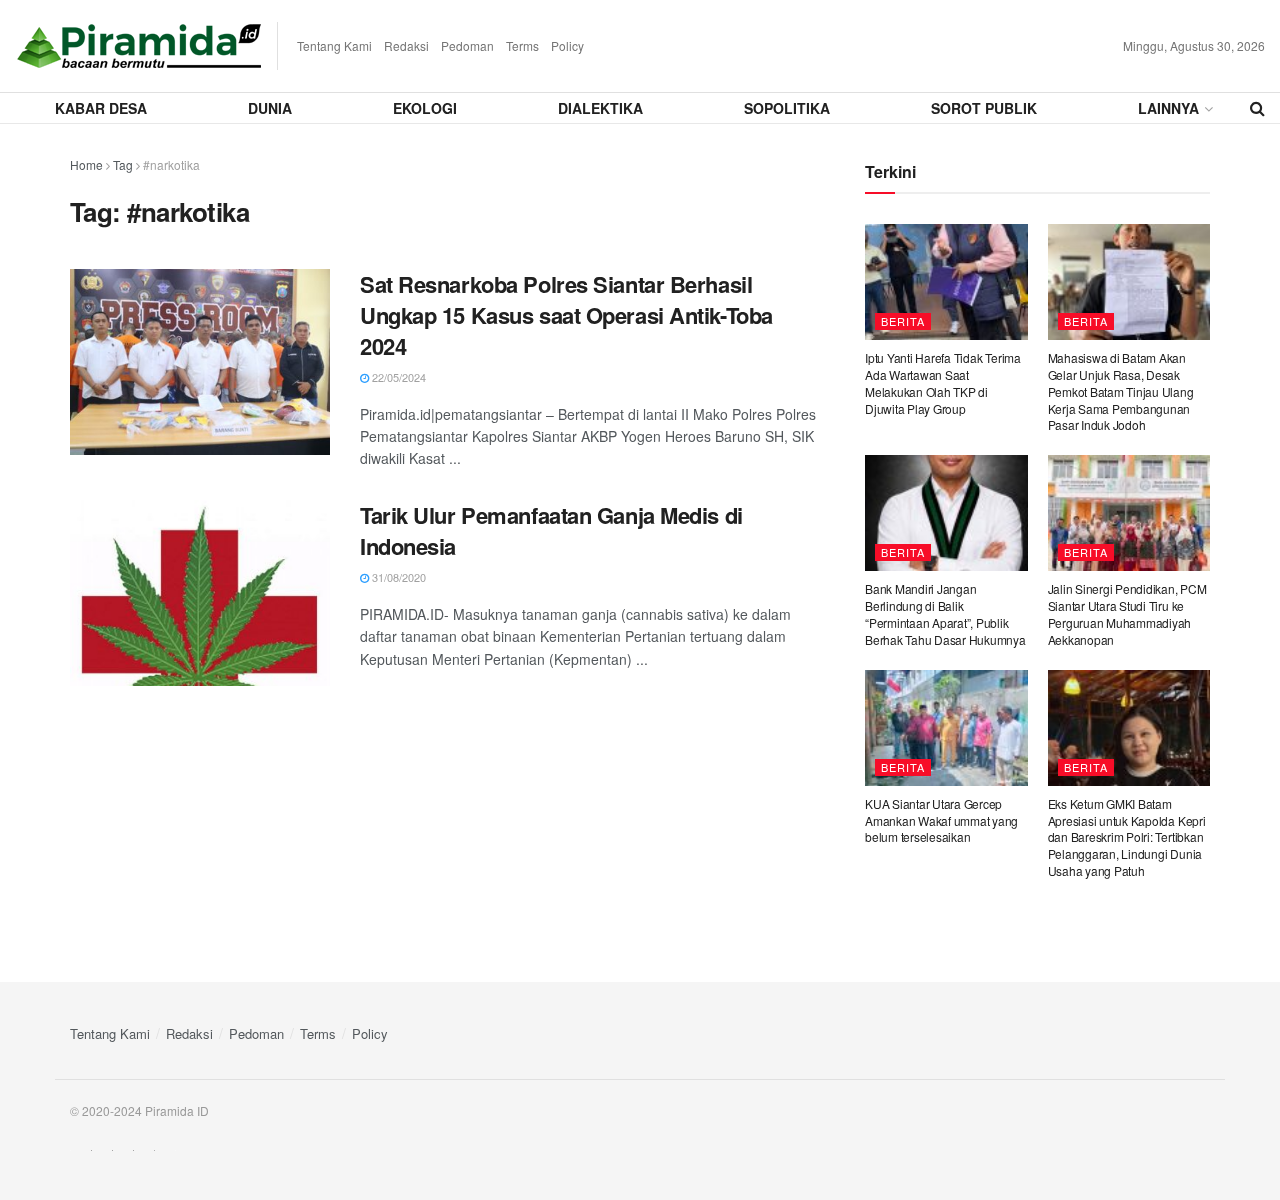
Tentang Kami (334, 45)
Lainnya (1168, 108)
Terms (522, 45)
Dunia (270, 108)
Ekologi (425, 108)
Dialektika (600, 108)
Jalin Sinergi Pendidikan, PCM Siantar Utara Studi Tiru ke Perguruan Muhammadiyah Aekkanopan (1127, 613)
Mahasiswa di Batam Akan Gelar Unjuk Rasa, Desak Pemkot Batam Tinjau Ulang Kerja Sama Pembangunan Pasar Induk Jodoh (1121, 391)
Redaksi (406, 45)
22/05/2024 (397, 377)
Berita (903, 321)
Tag (123, 164)
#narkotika (171, 164)
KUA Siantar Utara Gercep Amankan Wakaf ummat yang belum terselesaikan (941, 820)
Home (86, 164)
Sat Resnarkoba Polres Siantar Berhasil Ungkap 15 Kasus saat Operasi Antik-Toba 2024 (566, 315)
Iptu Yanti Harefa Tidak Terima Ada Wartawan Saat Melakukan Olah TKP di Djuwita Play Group (943, 382)
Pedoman (467, 45)
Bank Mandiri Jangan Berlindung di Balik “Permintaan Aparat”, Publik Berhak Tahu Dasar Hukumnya (945, 613)
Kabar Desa (101, 108)
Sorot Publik (984, 108)
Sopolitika (787, 108)
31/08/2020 (397, 577)
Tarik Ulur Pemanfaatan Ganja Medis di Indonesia (551, 530)
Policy (567, 45)
